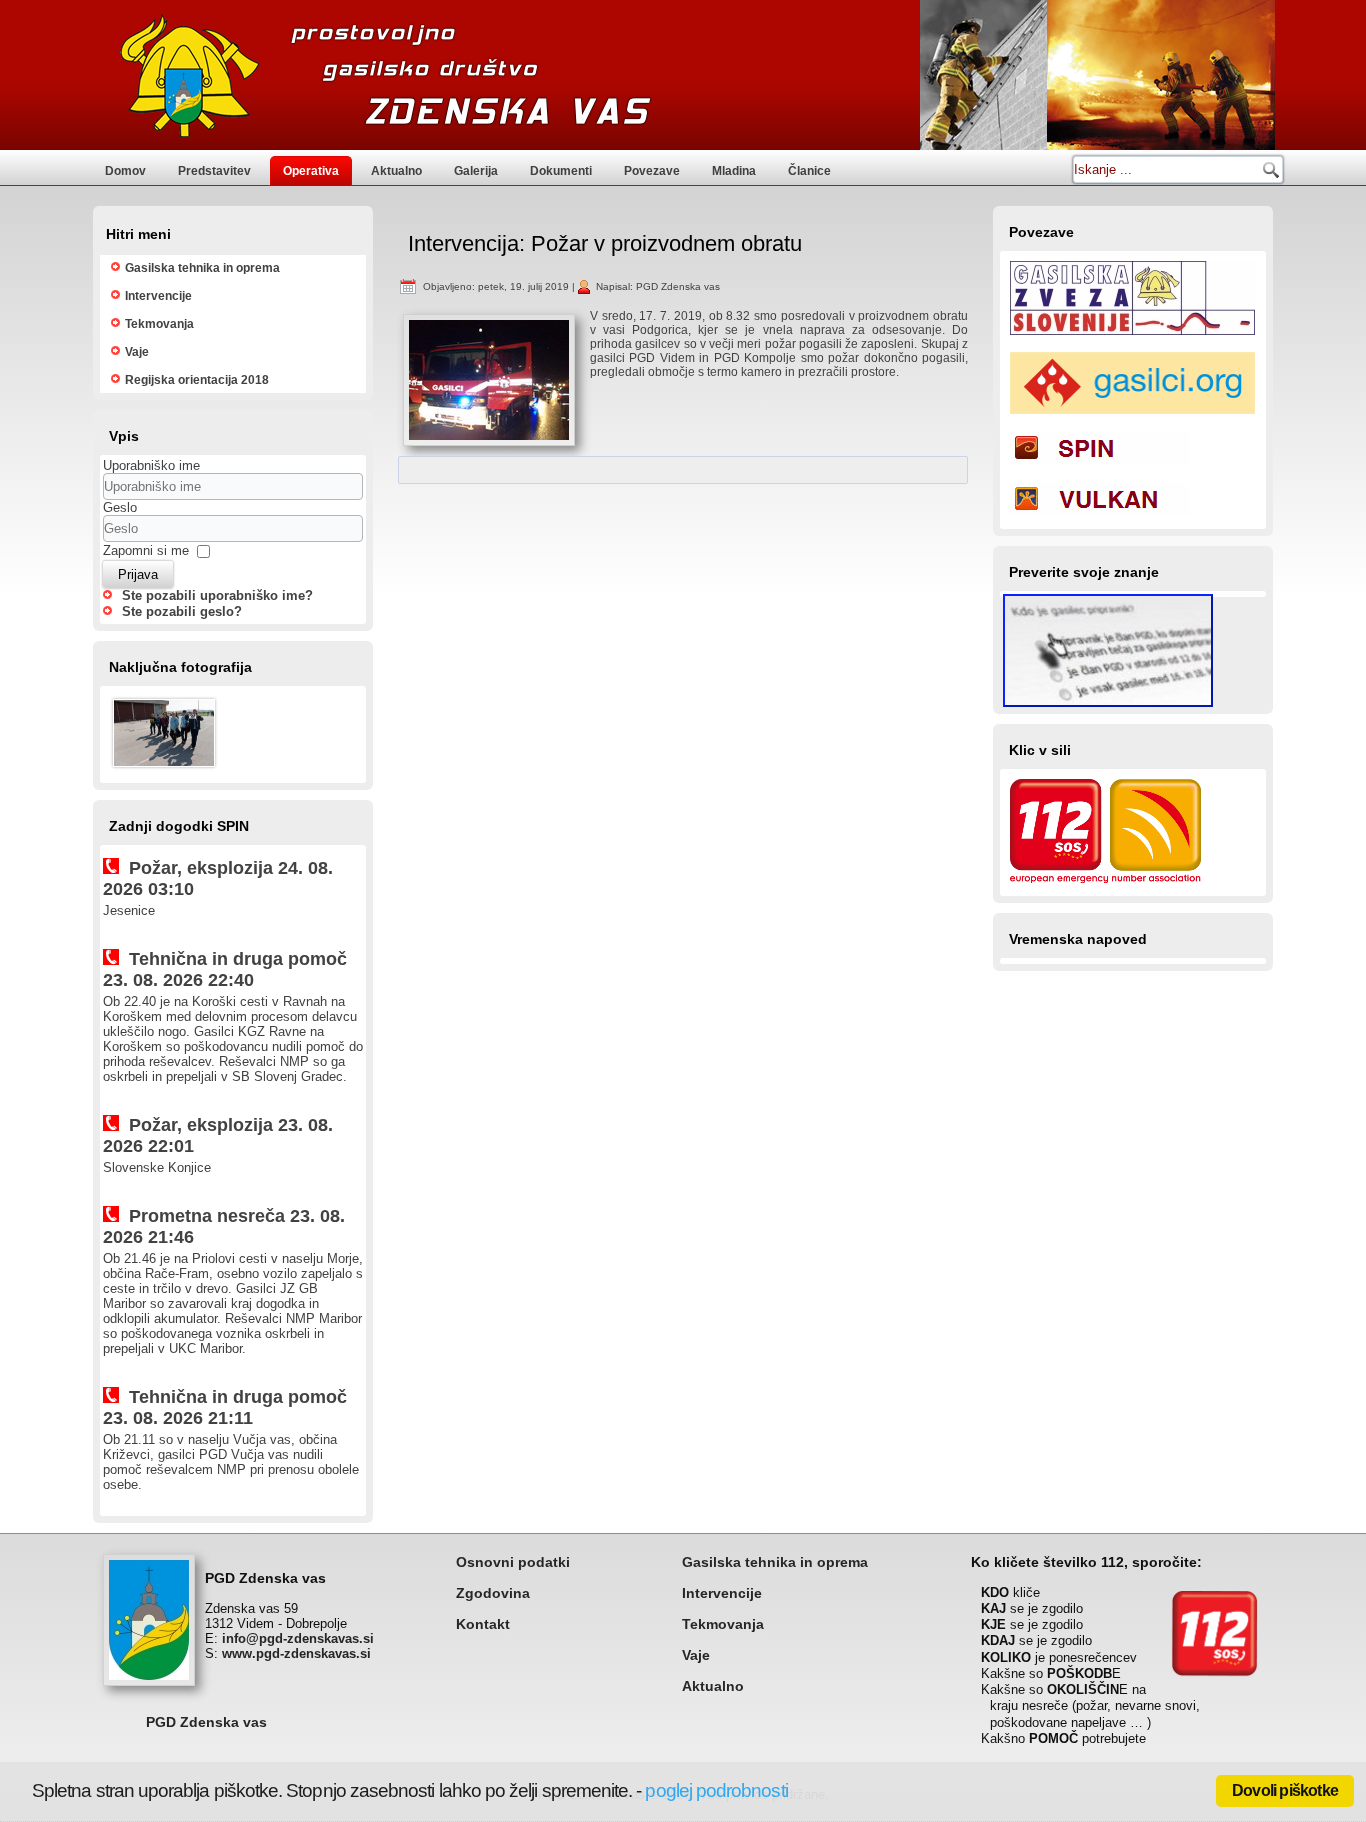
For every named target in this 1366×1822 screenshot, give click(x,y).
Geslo (120, 507)
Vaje (137, 352)
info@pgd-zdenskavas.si (298, 1638)
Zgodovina (493, 1593)
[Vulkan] (1100, 518)
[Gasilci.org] (1132, 416)
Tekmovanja (159, 324)
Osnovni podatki (513, 1562)
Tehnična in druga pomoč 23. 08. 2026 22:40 (225, 969)
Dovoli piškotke (1285, 1790)
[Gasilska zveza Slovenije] (1132, 337)
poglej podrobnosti (716, 1790)
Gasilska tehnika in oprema (202, 268)
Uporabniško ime (151, 465)
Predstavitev (214, 171)
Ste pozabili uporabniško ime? (217, 595)
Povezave (652, 171)
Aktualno (396, 171)
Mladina (734, 171)
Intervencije (158, 296)
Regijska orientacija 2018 (197, 380)
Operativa (311, 171)
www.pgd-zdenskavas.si (296, 1653)
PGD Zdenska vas (206, 1722)
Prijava (138, 574)
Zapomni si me (146, 550)
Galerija (476, 171)
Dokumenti (561, 171)
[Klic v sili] (1105, 885)
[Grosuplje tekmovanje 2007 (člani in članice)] (164, 769)
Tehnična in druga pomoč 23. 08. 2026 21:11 (225, 1407)
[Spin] (1100, 467)
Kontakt (483, 1624)
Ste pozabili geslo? (182, 611)
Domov (125, 171)
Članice (809, 171)
